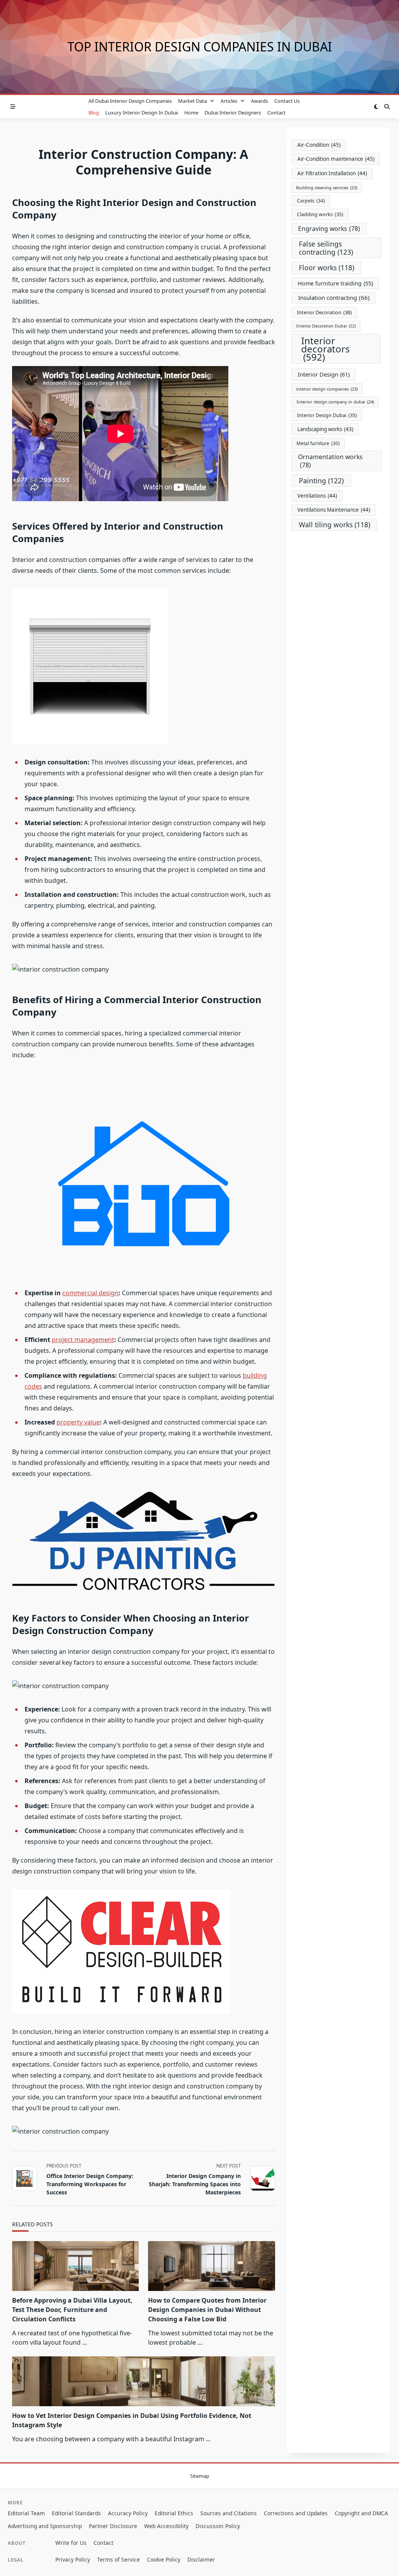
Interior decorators (326, 349)
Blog (94, 113)
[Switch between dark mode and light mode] (376, 107)
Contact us (287, 101)
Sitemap (200, 2476)
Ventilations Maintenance (334, 510)
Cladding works (320, 214)
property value (78, 1422)
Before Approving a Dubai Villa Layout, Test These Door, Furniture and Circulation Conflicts (72, 2310)
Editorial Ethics (174, 2513)
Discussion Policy (218, 2526)
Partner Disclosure (113, 2526)
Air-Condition (319, 145)
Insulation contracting (334, 298)
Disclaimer (201, 2559)
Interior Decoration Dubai (326, 326)
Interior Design (324, 374)
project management (83, 1340)
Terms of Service (118, 2559)
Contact (276, 113)
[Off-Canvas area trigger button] (13, 107)
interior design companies (327, 389)
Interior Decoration (324, 312)
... (85, 2342)
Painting (321, 481)
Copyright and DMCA (361, 2513)
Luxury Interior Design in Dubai (142, 113)
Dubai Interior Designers (233, 113)
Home (191, 113)
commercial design (90, 1293)
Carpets (311, 201)
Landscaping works (325, 429)
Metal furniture (318, 443)
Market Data (192, 101)
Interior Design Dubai (327, 415)
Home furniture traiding (335, 283)
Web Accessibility (166, 2526)
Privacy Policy (73, 2559)
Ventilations (317, 496)
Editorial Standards (76, 2513)
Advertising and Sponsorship (45, 2526)
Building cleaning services (327, 188)
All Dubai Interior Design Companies (130, 101)
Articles (229, 101)
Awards (260, 101)
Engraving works (329, 229)
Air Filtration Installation (332, 173)
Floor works (327, 268)
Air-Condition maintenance (336, 159)
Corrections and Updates (296, 2513)
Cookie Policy (164, 2559)
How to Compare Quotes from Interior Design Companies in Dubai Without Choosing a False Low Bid (207, 2310)
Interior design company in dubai (335, 402)
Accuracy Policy (128, 2513)
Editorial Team (26, 2513)
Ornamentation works (330, 461)
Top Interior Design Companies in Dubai (200, 47)
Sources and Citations (229, 2513)
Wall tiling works (335, 525)
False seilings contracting (326, 248)
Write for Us (71, 2543)
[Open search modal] (387, 107)
